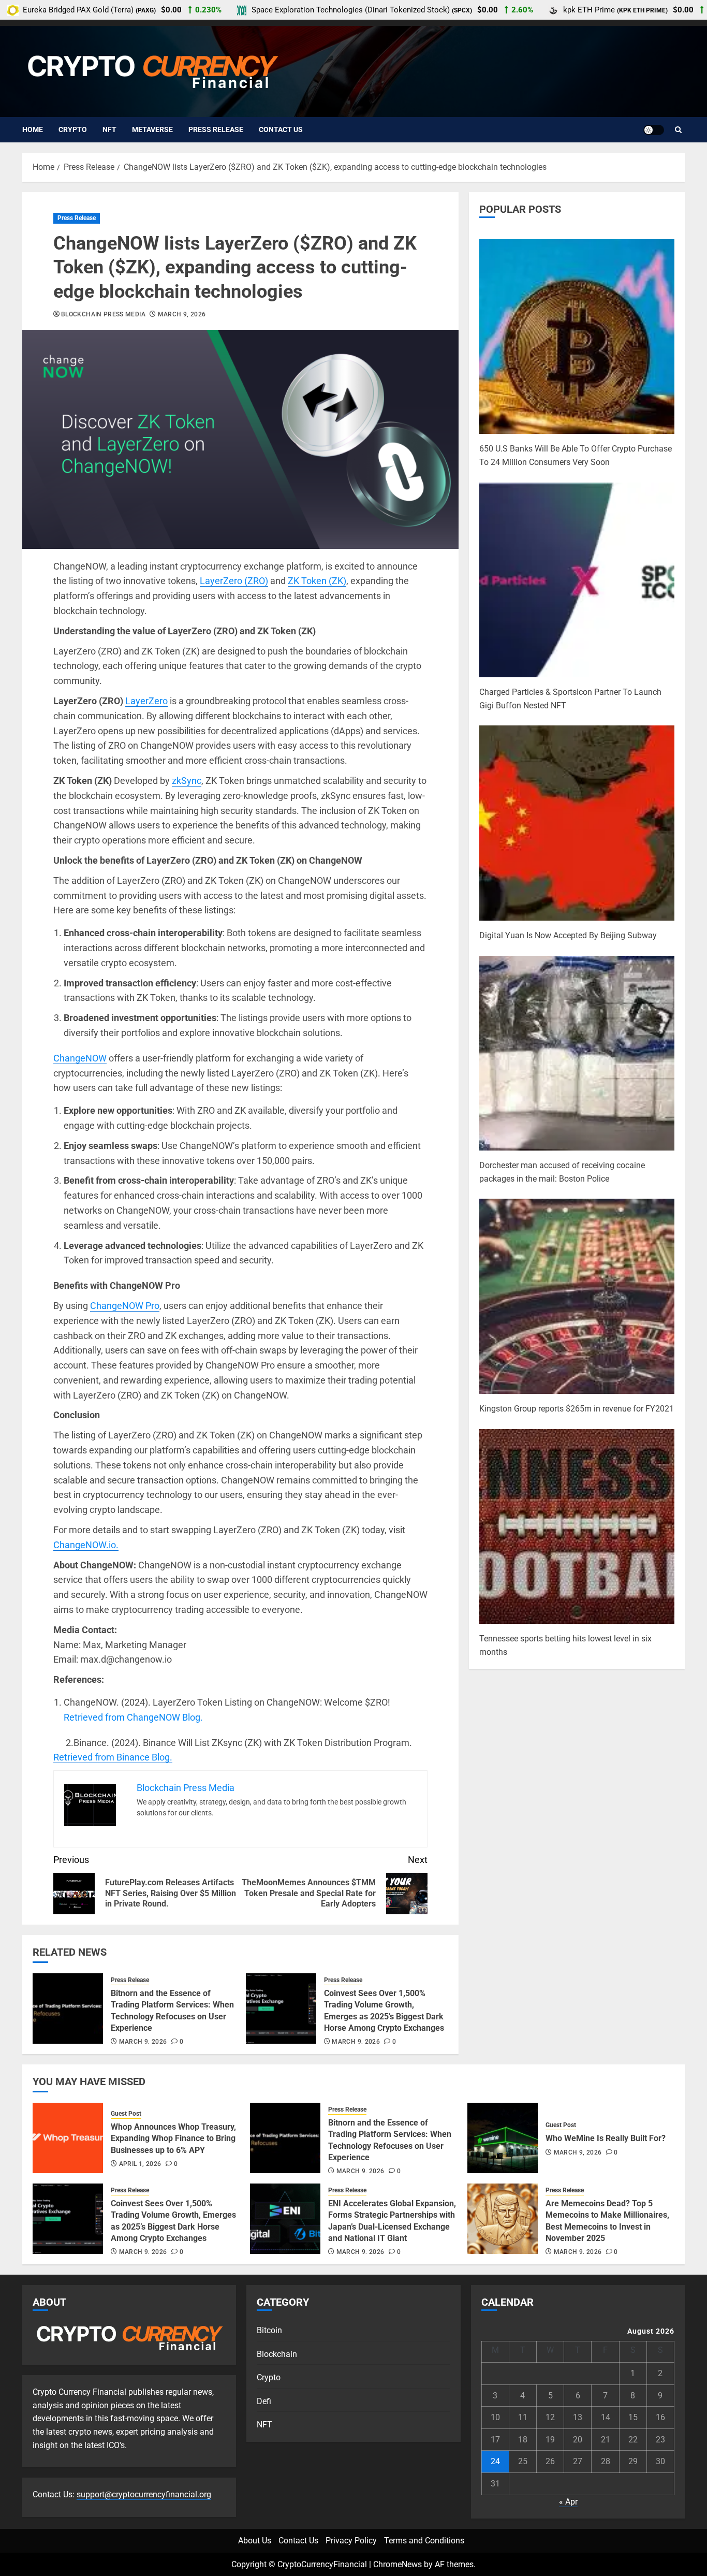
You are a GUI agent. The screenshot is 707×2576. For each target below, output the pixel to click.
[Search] (678, 130)
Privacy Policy (351, 2541)
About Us (255, 2541)
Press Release (216, 129)
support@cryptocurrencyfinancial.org (144, 2494)
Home (33, 129)
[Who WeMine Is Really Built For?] (503, 2138)
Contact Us (281, 129)
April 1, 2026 (140, 2164)
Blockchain (277, 2354)
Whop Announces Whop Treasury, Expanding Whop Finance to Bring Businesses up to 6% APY (173, 2138)
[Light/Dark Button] (654, 130)
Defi (264, 2401)
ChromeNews (397, 2564)
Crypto (73, 129)
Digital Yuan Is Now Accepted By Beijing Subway (568, 935)
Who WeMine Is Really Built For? (606, 2138)
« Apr (568, 2502)
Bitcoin (269, 2330)
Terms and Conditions (424, 2541)
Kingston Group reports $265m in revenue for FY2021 (577, 1409)
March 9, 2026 (182, 314)
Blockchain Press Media (103, 314)
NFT (109, 129)
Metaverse (152, 129)
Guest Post (126, 2114)
